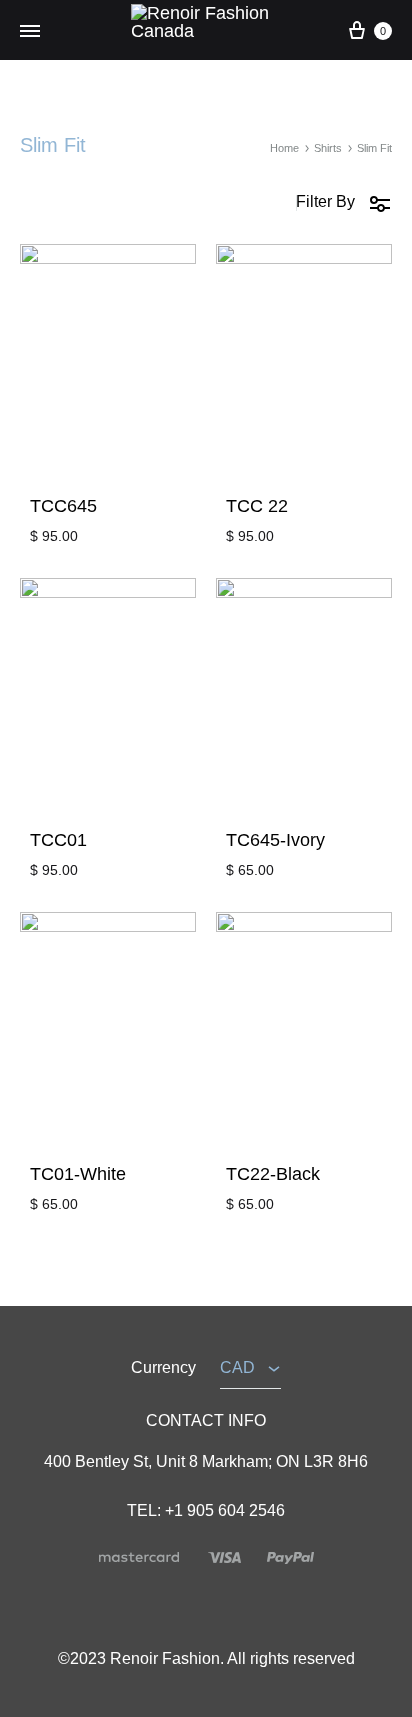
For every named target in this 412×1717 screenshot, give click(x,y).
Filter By (325, 201)
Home (284, 148)
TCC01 (58, 840)
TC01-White (78, 1174)
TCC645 (63, 506)
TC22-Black (273, 1174)
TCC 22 (257, 506)
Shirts (328, 148)
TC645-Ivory (275, 840)
